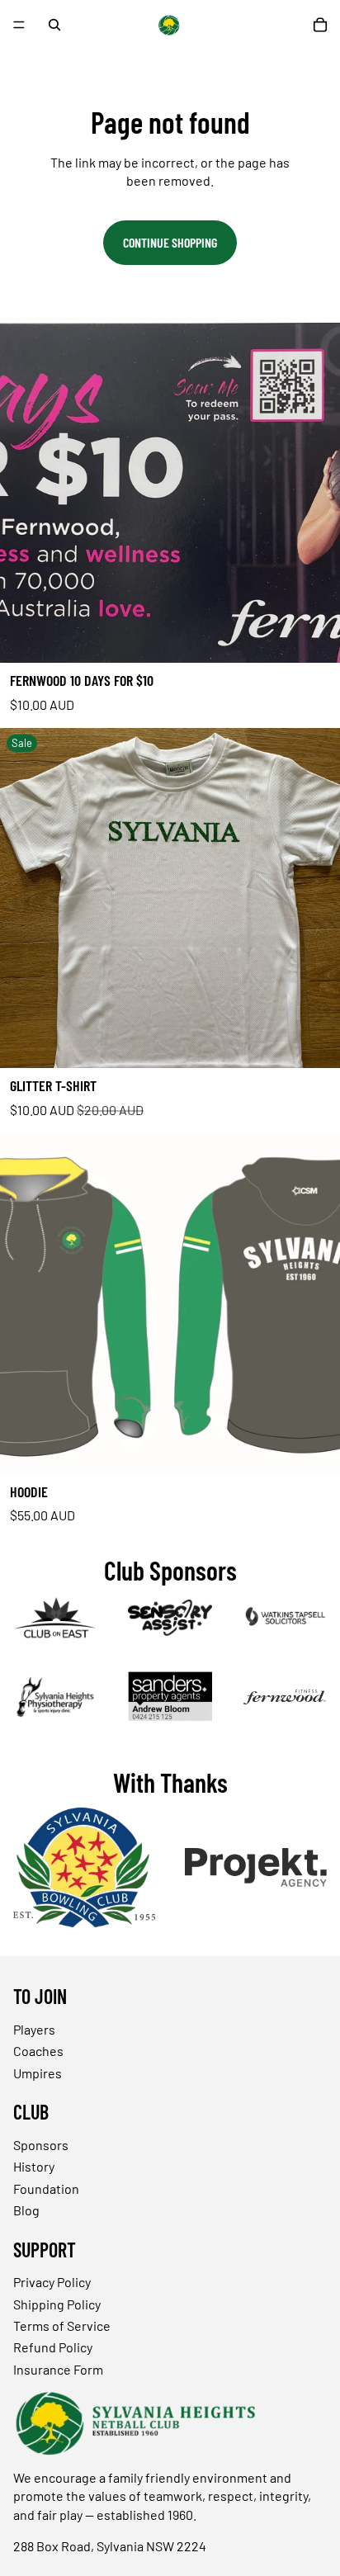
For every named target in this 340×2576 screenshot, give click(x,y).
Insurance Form (58, 2368)
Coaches (38, 2051)
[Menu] (19, 25)
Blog (26, 2210)
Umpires (38, 2072)
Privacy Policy (52, 2282)
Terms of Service (62, 2325)
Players (34, 2029)
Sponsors (41, 2145)
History (34, 2166)
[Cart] (320, 25)
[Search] (54, 25)
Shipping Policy (57, 2303)
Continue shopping (170, 242)
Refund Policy (53, 2347)
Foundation (46, 2188)
